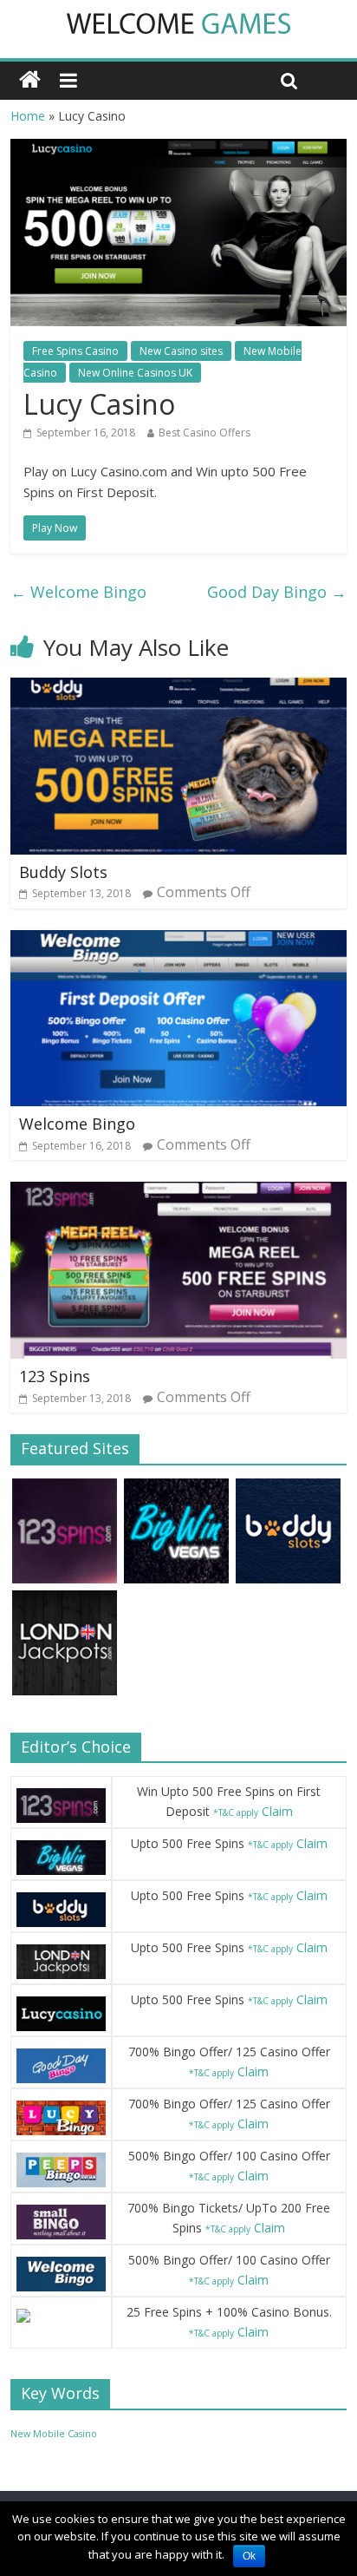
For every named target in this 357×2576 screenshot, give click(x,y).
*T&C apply (236, 1812)
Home (28, 116)
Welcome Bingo (78, 592)
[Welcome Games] (30, 80)
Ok (249, 2556)
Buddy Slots (63, 872)
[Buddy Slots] (178, 688)
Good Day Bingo (277, 592)
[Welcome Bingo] (178, 941)
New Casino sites (181, 351)
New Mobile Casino (54, 2434)
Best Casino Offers (204, 433)
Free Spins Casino (75, 351)
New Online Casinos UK (135, 373)
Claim (277, 1811)
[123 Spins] (178, 1192)
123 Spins (55, 1376)
